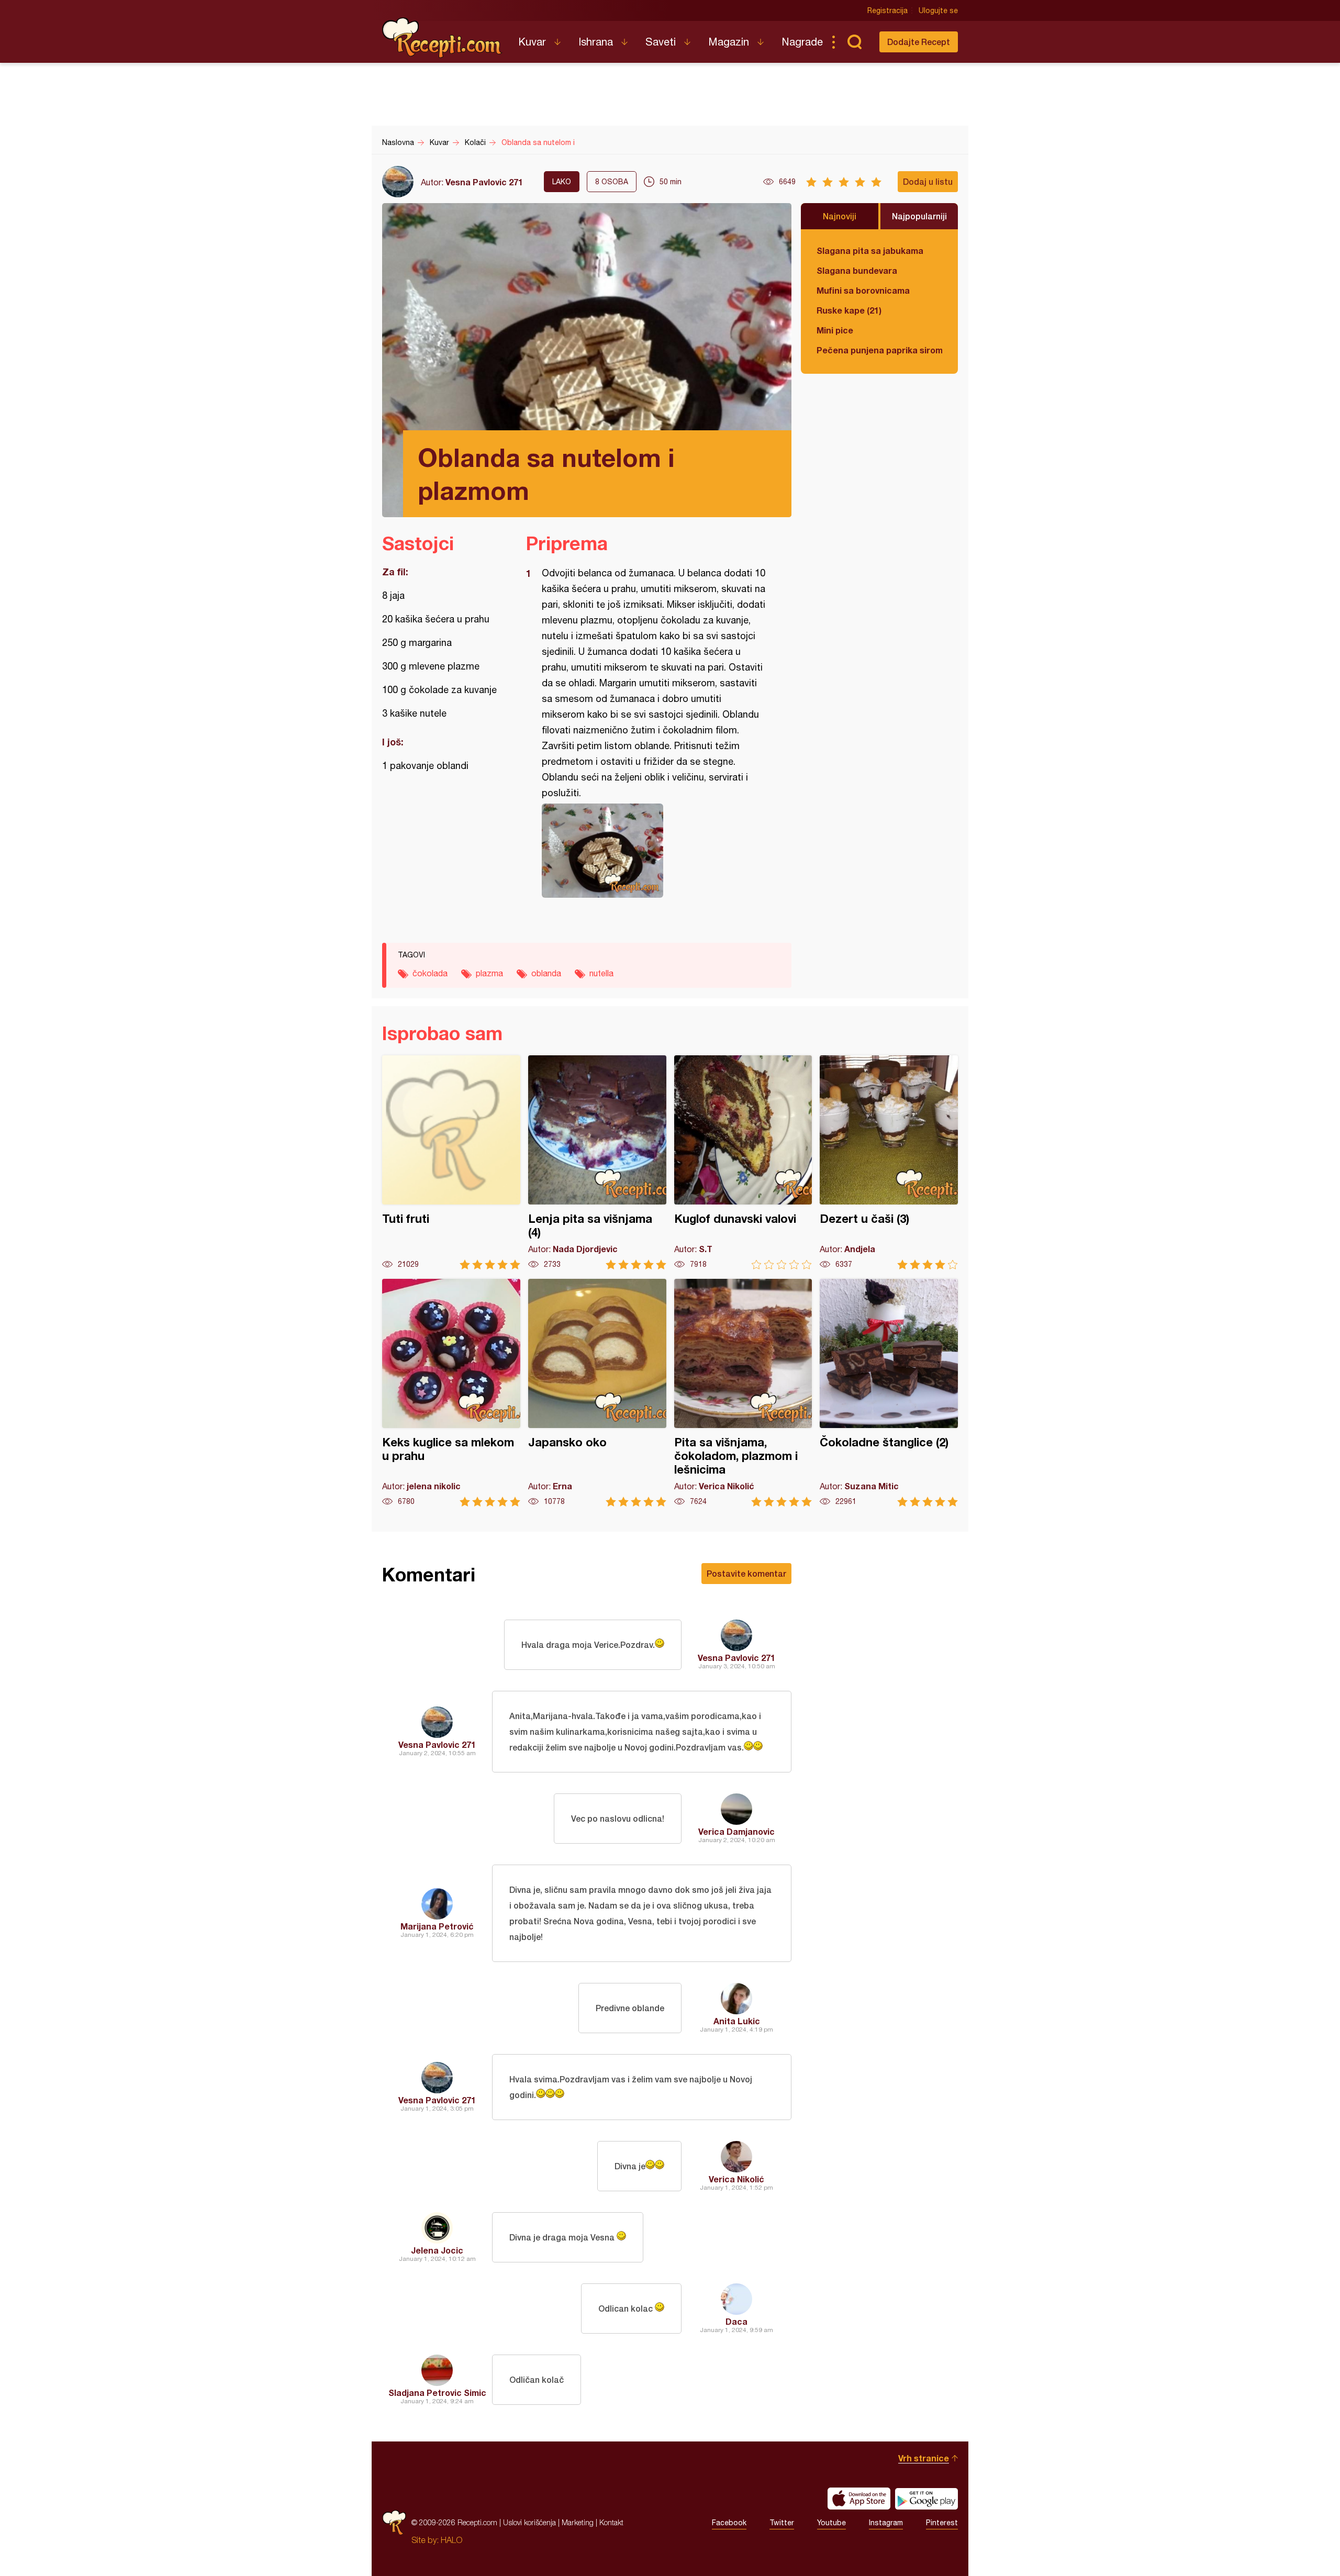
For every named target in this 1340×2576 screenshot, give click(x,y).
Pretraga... (854, 42)
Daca (736, 2321)
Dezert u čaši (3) (889, 1162)
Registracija (887, 10)
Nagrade (802, 42)
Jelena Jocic (437, 2250)
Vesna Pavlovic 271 (484, 182)
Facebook (729, 2523)
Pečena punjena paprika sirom (879, 350)
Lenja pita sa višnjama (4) (597, 1162)
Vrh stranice (924, 2458)
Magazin (729, 42)
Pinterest (942, 2523)
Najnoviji (840, 216)
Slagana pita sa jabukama (870, 250)
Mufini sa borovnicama (863, 290)
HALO (451, 2540)
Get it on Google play (926, 2499)
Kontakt (611, 2522)
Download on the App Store (859, 2499)
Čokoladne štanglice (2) (889, 1393)
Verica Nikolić (736, 2179)
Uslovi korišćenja (529, 2522)
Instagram (886, 2523)
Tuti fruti (451, 1162)
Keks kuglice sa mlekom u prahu (451, 1393)
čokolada (430, 973)
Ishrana (596, 42)
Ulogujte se (938, 10)
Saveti (661, 42)
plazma (489, 973)
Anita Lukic (737, 2021)
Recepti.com (442, 38)
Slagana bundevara (857, 270)
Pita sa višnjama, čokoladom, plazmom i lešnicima (743, 1393)
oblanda (546, 973)
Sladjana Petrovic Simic (437, 2393)
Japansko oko (597, 1393)
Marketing (578, 2522)
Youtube (831, 2523)
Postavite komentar (746, 1573)
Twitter (782, 2523)
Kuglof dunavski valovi (743, 1162)
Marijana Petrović (437, 1926)
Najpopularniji (919, 216)
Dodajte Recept (919, 42)
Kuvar (532, 42)
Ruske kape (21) (849, 310)
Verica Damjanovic (736, 1831)
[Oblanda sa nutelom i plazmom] (654, 851)
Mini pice (835, 330)
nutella (601, 973)
